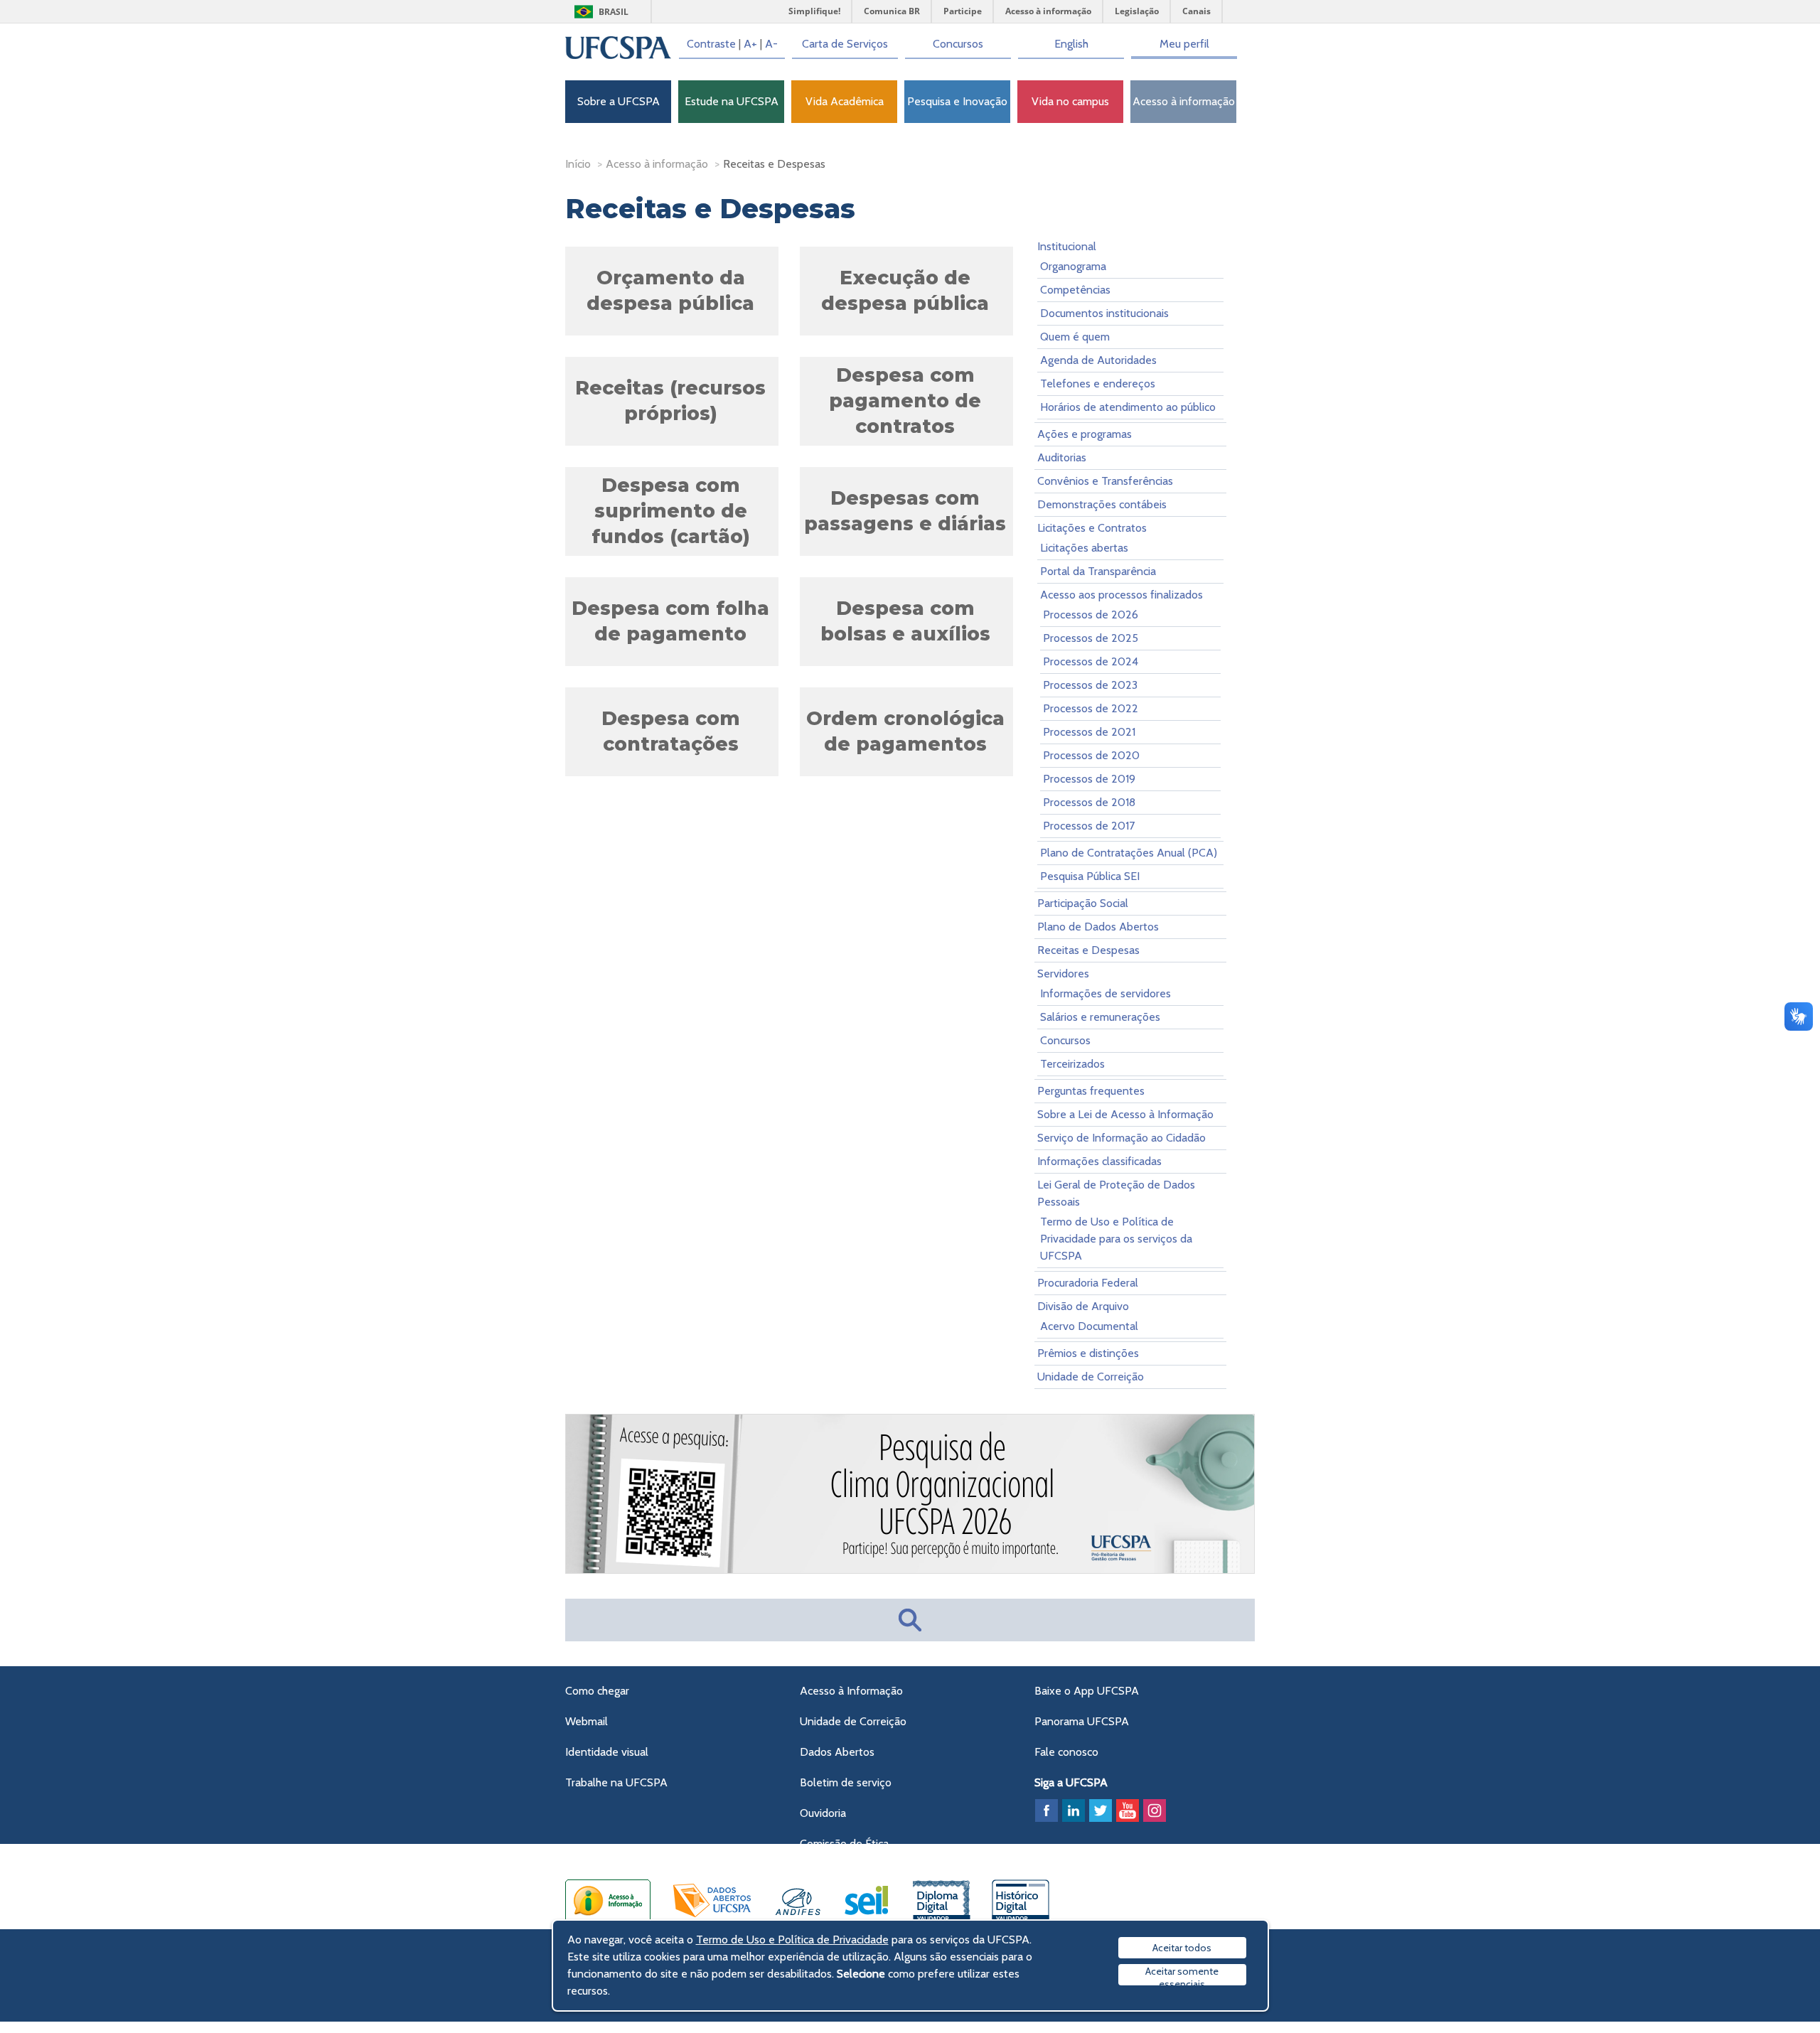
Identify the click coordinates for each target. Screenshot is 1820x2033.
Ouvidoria (823, 1813)
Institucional (1067, 246)
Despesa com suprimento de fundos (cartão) (671, 511)
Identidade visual (607, 1752)
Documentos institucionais (1104, 313)
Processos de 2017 (1089, 826)
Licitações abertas (1084, 548)
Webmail (587, 1721)
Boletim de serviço (846, 1782)
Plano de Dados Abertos (1098, 927)
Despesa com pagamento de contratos (905, 401)
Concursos (958, 44)
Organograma (1073, 266)
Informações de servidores (1106, 993)
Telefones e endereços (1098, 383)
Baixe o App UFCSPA (1087, 1691)
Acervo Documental (1089, 1326)
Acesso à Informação (851, 1691)
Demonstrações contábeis (1102, 504)
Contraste (711, 44)
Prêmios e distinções (1088, 1353)
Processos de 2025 (1091, 638)
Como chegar (597, 1691)
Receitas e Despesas (1088, 950)
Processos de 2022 (1091, 708)
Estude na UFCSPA (732, 101)
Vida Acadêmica (845, 101)
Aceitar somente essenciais (1182, 1975)
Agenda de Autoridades (1098, 360)
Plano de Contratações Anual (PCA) (1129, 853)
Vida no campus (1070, 101)
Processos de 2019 (1089, 779)
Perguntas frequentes (1091, 1091)
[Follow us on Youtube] (1128, 1811)
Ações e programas (1085, 434)
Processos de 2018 (1089, 802)
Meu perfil (1184, 44)
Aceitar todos (1182, 1948)
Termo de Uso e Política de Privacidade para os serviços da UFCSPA (1116, 1239)
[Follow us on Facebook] (1046, 1811)
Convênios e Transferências (1105, 481)
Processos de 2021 (1089, 732)
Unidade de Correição (1091, 1377)
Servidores (1063, 973)
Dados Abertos (837, 1752)
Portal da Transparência (1098, 571)
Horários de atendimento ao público (1128, 407)
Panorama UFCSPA (1082, 1721)
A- (771, 44)
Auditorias (1062, 457)
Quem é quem (1075, 337)
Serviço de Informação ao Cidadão (1122, 1138)
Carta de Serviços (845, 44)
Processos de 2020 (1091, 755)
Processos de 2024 (1091, 661)
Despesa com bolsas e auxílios (905, 621)
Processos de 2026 (1091, 615)
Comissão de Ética (844, 1844)
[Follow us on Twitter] (1101, 1811)
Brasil (614, 12)
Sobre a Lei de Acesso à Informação (1125, 1114)
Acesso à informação (1184, 101)
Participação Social (1083, 903)
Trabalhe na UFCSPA (616, 1782)
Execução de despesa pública (905, 290)
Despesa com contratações (671, 731)
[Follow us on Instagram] (1155, 1811)
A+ (750, 44)
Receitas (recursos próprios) (670, 401)
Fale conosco (1066, 1752)
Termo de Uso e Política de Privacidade (792, 1940)
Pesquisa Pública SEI (1090, 876)
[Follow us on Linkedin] (1074, 1811)
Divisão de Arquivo (1083, 1306)
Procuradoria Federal (1088, 1283)
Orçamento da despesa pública (670, 290)
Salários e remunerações (1100, 1017)
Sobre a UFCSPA (619, 101)
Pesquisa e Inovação (957, 101)
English (1071, 44)
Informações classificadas (1099, 1161)
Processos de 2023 (1090, 685)
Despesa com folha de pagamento (670, 621)
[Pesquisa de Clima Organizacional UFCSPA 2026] (911, 1571)
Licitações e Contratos (1092, 528)
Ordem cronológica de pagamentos (905, 731)
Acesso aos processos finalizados (1122, 595)
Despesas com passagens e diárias (905, 511)
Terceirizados (1072, 1064)
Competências (1075, 290)
